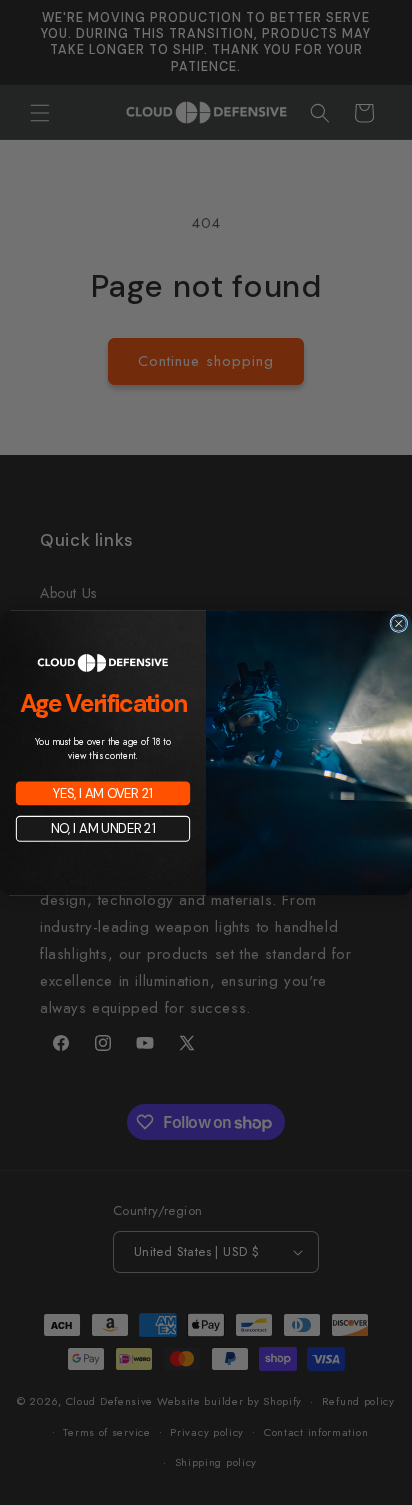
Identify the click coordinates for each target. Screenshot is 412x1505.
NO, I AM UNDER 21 (103, 828)
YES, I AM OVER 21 (103, 792)
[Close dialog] (399, 623)
